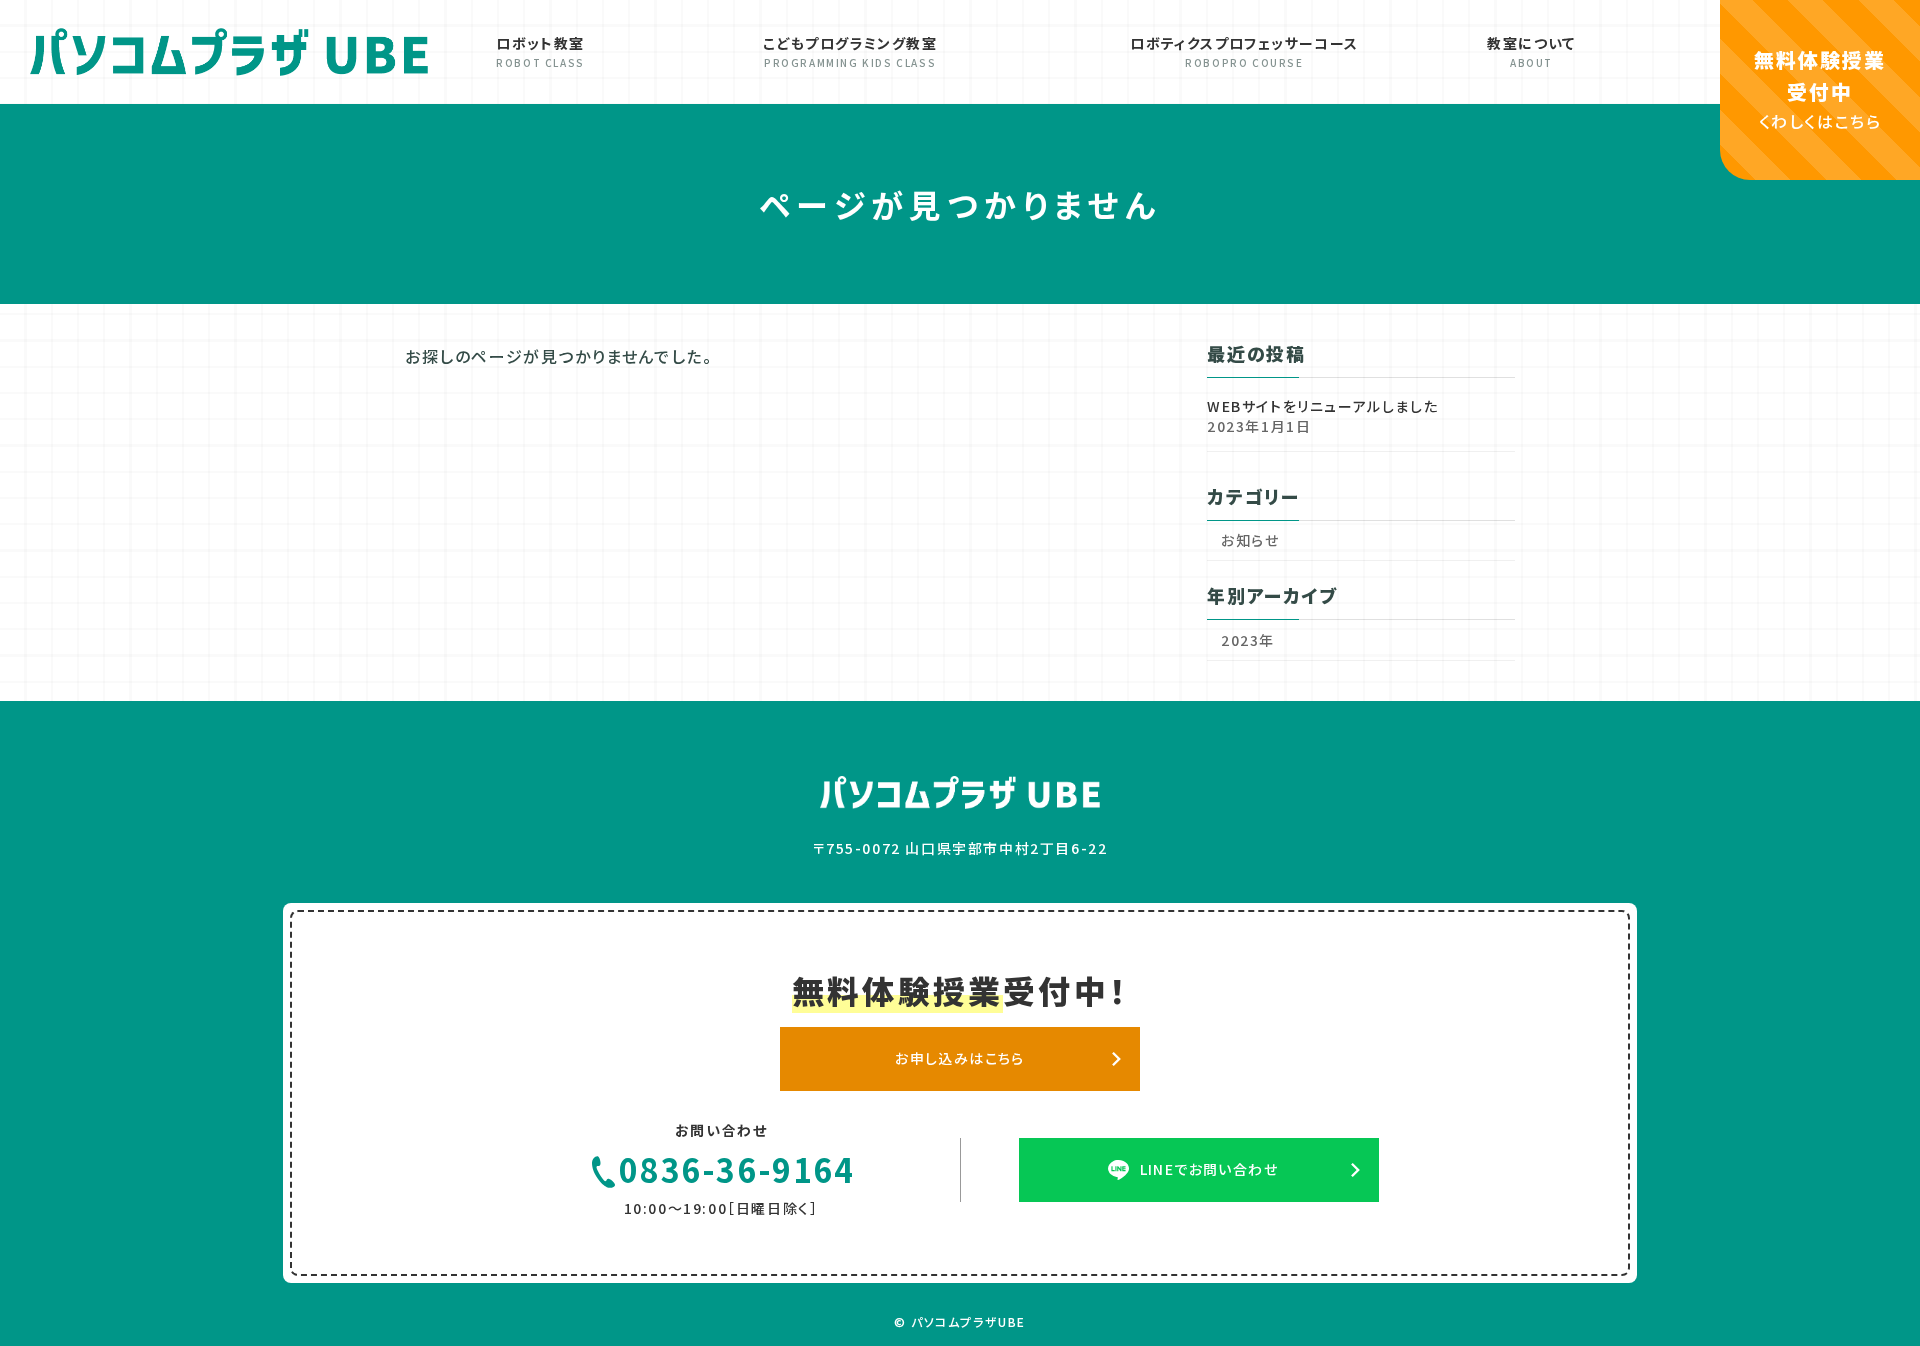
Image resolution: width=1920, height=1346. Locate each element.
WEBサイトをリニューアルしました (1322, 406)
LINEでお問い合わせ (1209, 1168)
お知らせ (1250, 540)
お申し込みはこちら (960, 1057)
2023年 (1248, 640)
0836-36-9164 (736, 1169)
